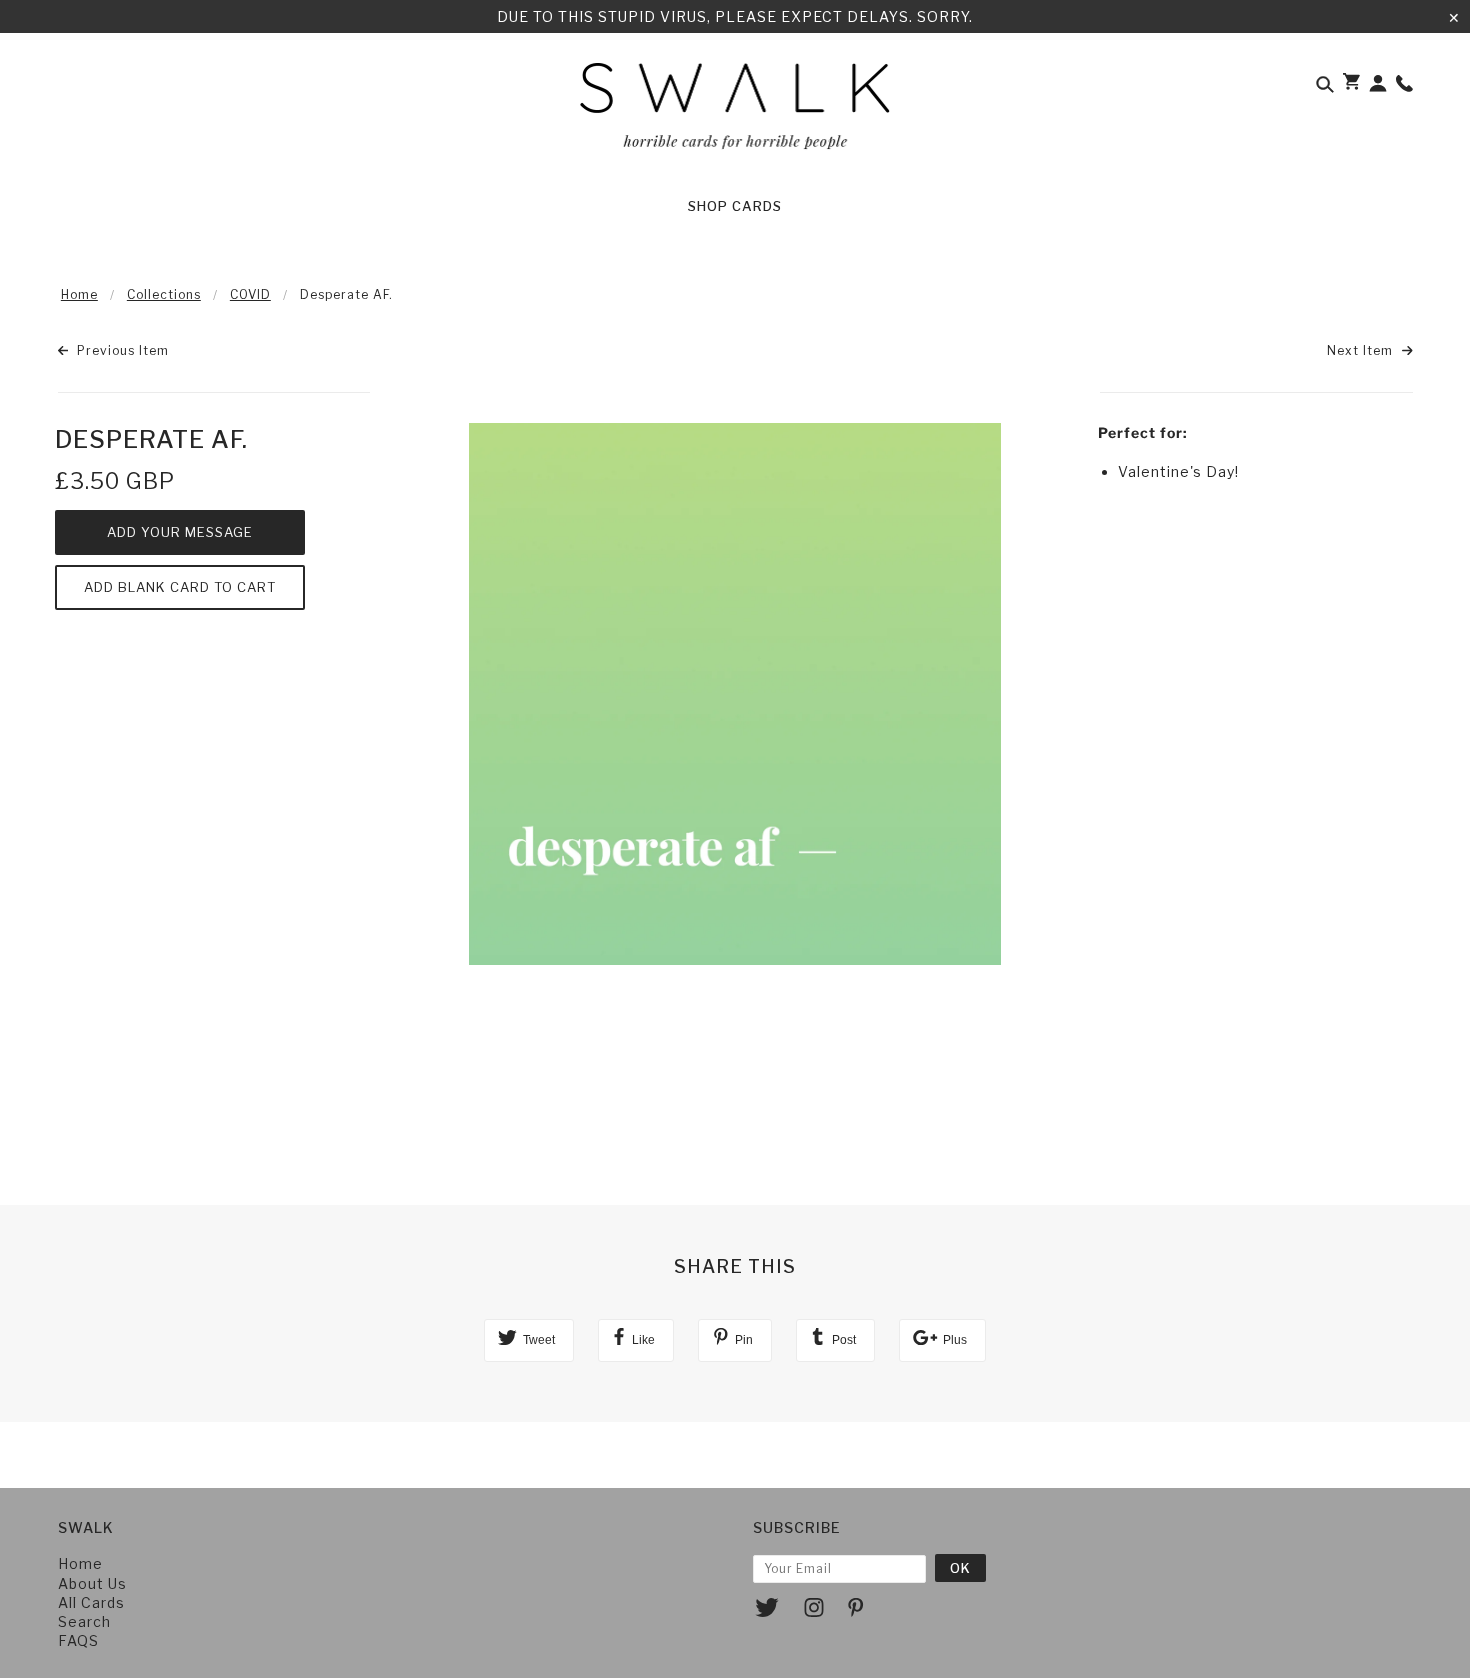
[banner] (735, 113)
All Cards (91, 1602)
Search (84, 1621)
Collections (164, 294)
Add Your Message (180, 532)
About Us (92, 1583)
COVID (250, 294)
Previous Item (121, 350)
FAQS (78, 1640)
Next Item (1362, 350)
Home (79, 294)
